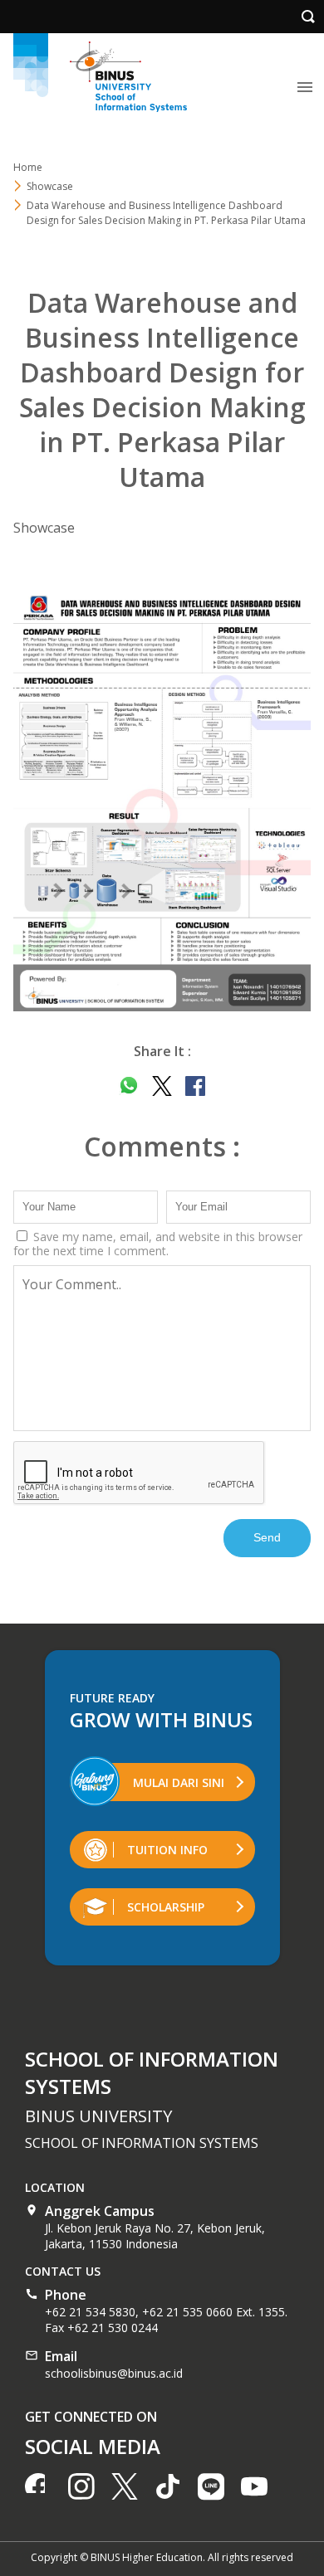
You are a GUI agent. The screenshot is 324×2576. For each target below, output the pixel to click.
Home (28, 167)
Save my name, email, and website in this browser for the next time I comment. (158, 1244)
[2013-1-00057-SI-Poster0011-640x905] (162, 801)
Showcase (44, 528)
